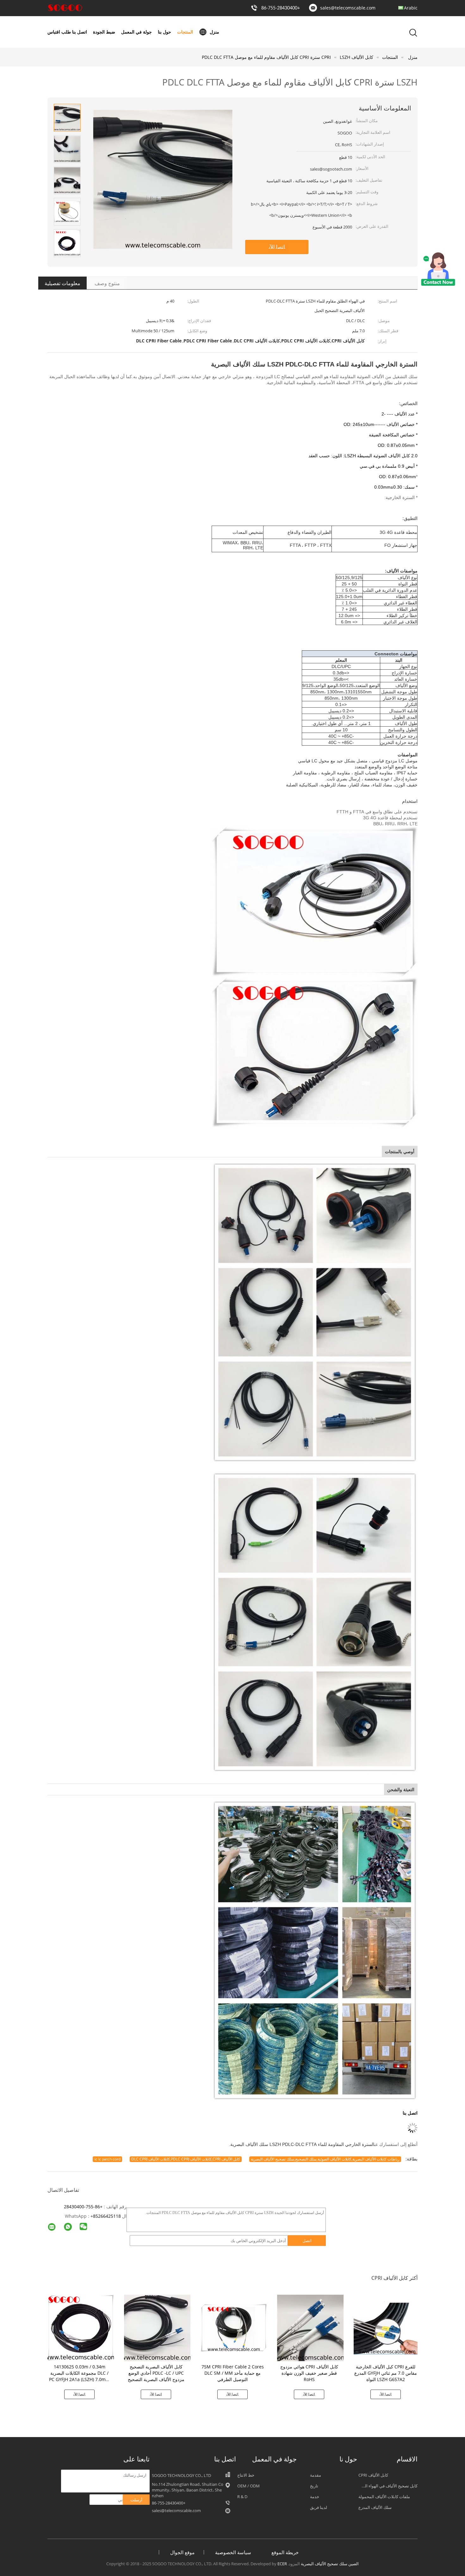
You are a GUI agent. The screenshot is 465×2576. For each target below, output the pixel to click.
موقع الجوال (182, 2552)
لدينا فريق (319, 2507)
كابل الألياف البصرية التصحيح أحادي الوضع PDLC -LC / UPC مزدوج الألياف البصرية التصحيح (156, 2373)
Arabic (411, 8)
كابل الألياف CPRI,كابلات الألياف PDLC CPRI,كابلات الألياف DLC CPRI (186, 2159)
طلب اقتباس (59, 32)
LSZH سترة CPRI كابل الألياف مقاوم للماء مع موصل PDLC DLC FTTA (276, 57)
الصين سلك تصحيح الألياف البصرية (330, 2564)
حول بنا (164, 32)
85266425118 (107, 2216)
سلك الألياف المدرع (375, 2507)
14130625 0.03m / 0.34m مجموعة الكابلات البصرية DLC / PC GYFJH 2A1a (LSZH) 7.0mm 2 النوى (79, 2376)
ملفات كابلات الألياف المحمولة (384, 2497)
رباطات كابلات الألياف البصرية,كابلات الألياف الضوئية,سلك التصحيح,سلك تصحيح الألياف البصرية (325, 2159)
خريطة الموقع (285, 2552)
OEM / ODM (248, 2486)
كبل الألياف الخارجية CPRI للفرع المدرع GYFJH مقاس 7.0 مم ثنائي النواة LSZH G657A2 (386, 2373)
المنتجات (185, 32)
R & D (242, 2497)
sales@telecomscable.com (348, 8)
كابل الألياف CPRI (373, 2475)
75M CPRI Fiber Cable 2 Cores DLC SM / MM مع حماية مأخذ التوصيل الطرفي (233, 2373)
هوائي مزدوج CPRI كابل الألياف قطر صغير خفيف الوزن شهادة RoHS (309, 2373)
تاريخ (314, 2486)
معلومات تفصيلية (62, 283)
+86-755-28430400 (281, 8)
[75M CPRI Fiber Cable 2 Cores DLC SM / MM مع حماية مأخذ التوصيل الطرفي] (234, 2327)
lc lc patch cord (107, 2159)
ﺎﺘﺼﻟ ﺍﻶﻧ (277, 247)
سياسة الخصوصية (233, 2552)
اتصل (307, 2241)
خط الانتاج (246, 2475)
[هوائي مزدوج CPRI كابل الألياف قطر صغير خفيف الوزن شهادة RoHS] (310, 2327)
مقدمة (316, 2475)
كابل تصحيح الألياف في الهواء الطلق (387, 2486)
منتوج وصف (107, 283)
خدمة (315, 2497)
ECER (282, 2564)
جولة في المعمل (136, 32)
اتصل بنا (80, 32)
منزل (214, 32)
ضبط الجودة (104, 32)
